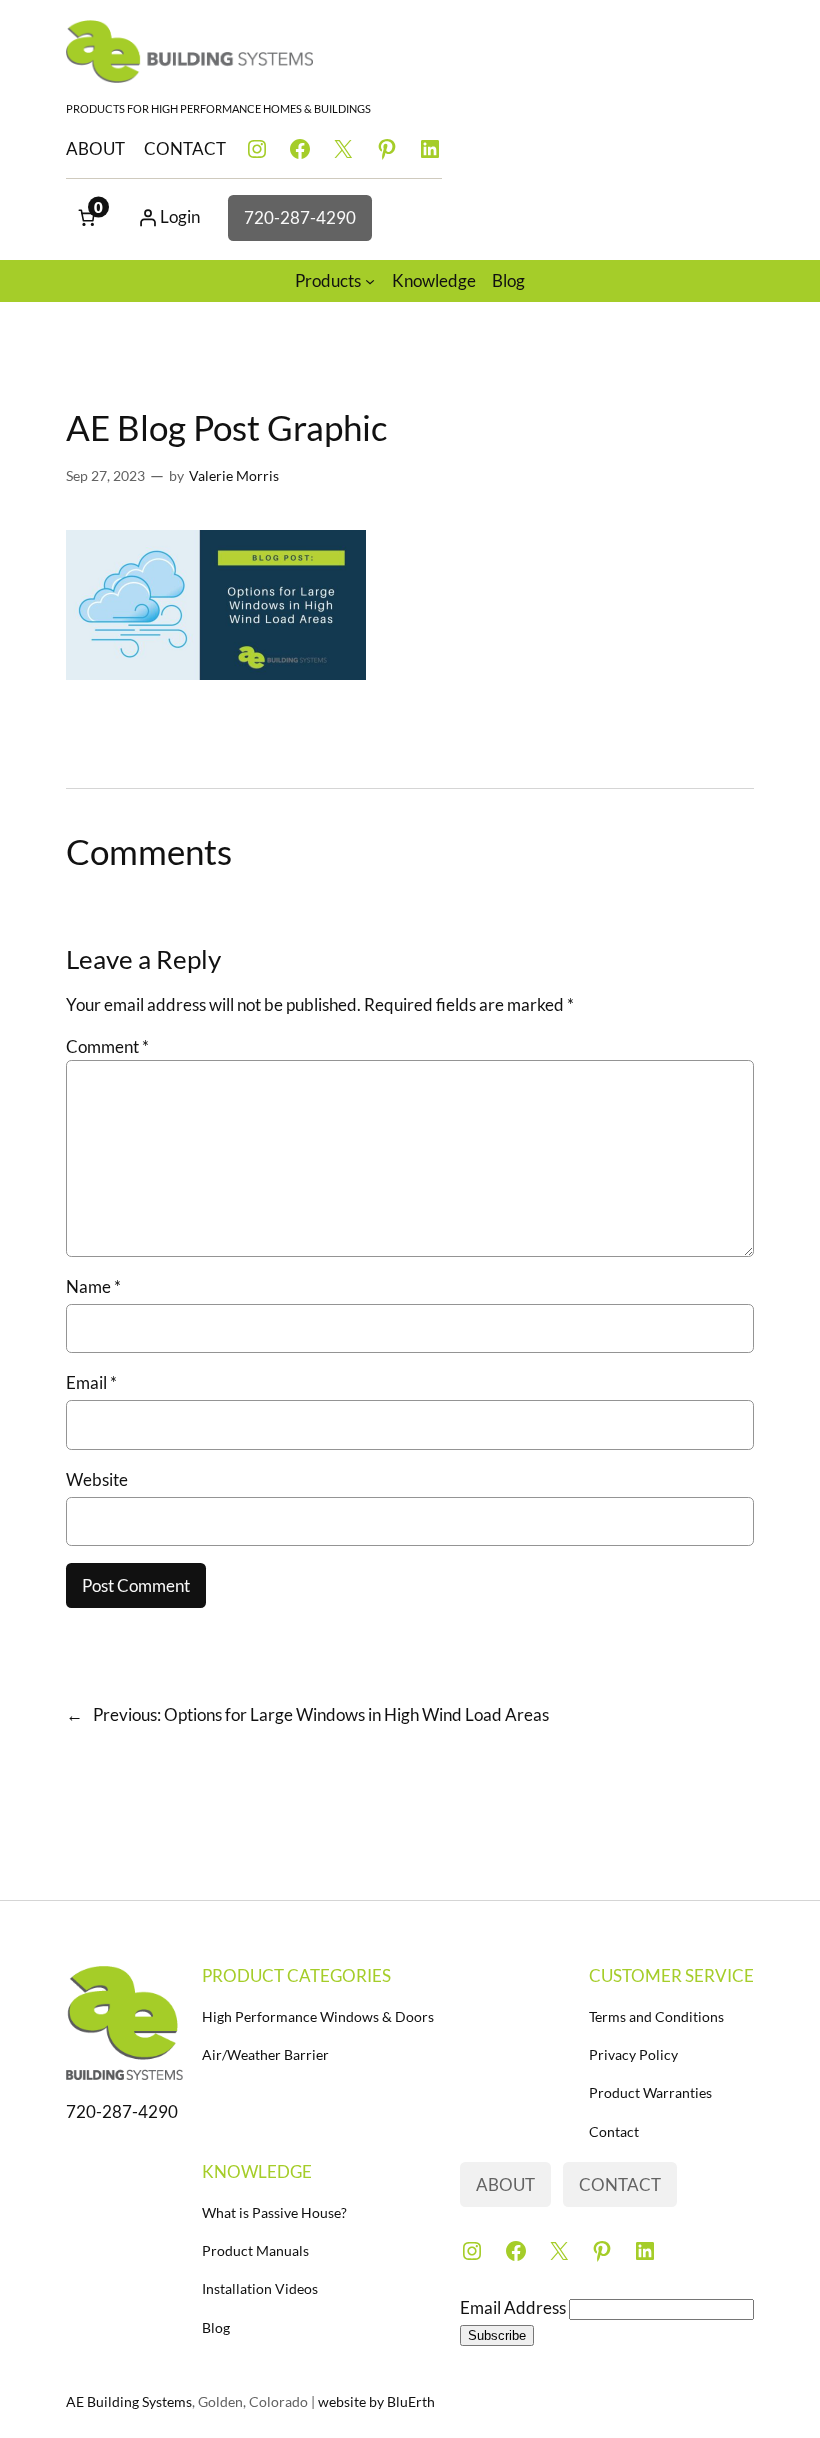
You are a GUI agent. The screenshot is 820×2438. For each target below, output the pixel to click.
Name (93, 1286)
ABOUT (95, 148)
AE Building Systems (129, 2401)
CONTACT (185, 148)
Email (91, 1382)
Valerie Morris (234, 475)
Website (97, 1479)
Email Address (514, 2307)
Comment (107, 1046)
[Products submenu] (370, 281)
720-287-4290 (300, 217)
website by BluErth (376, 2401)
